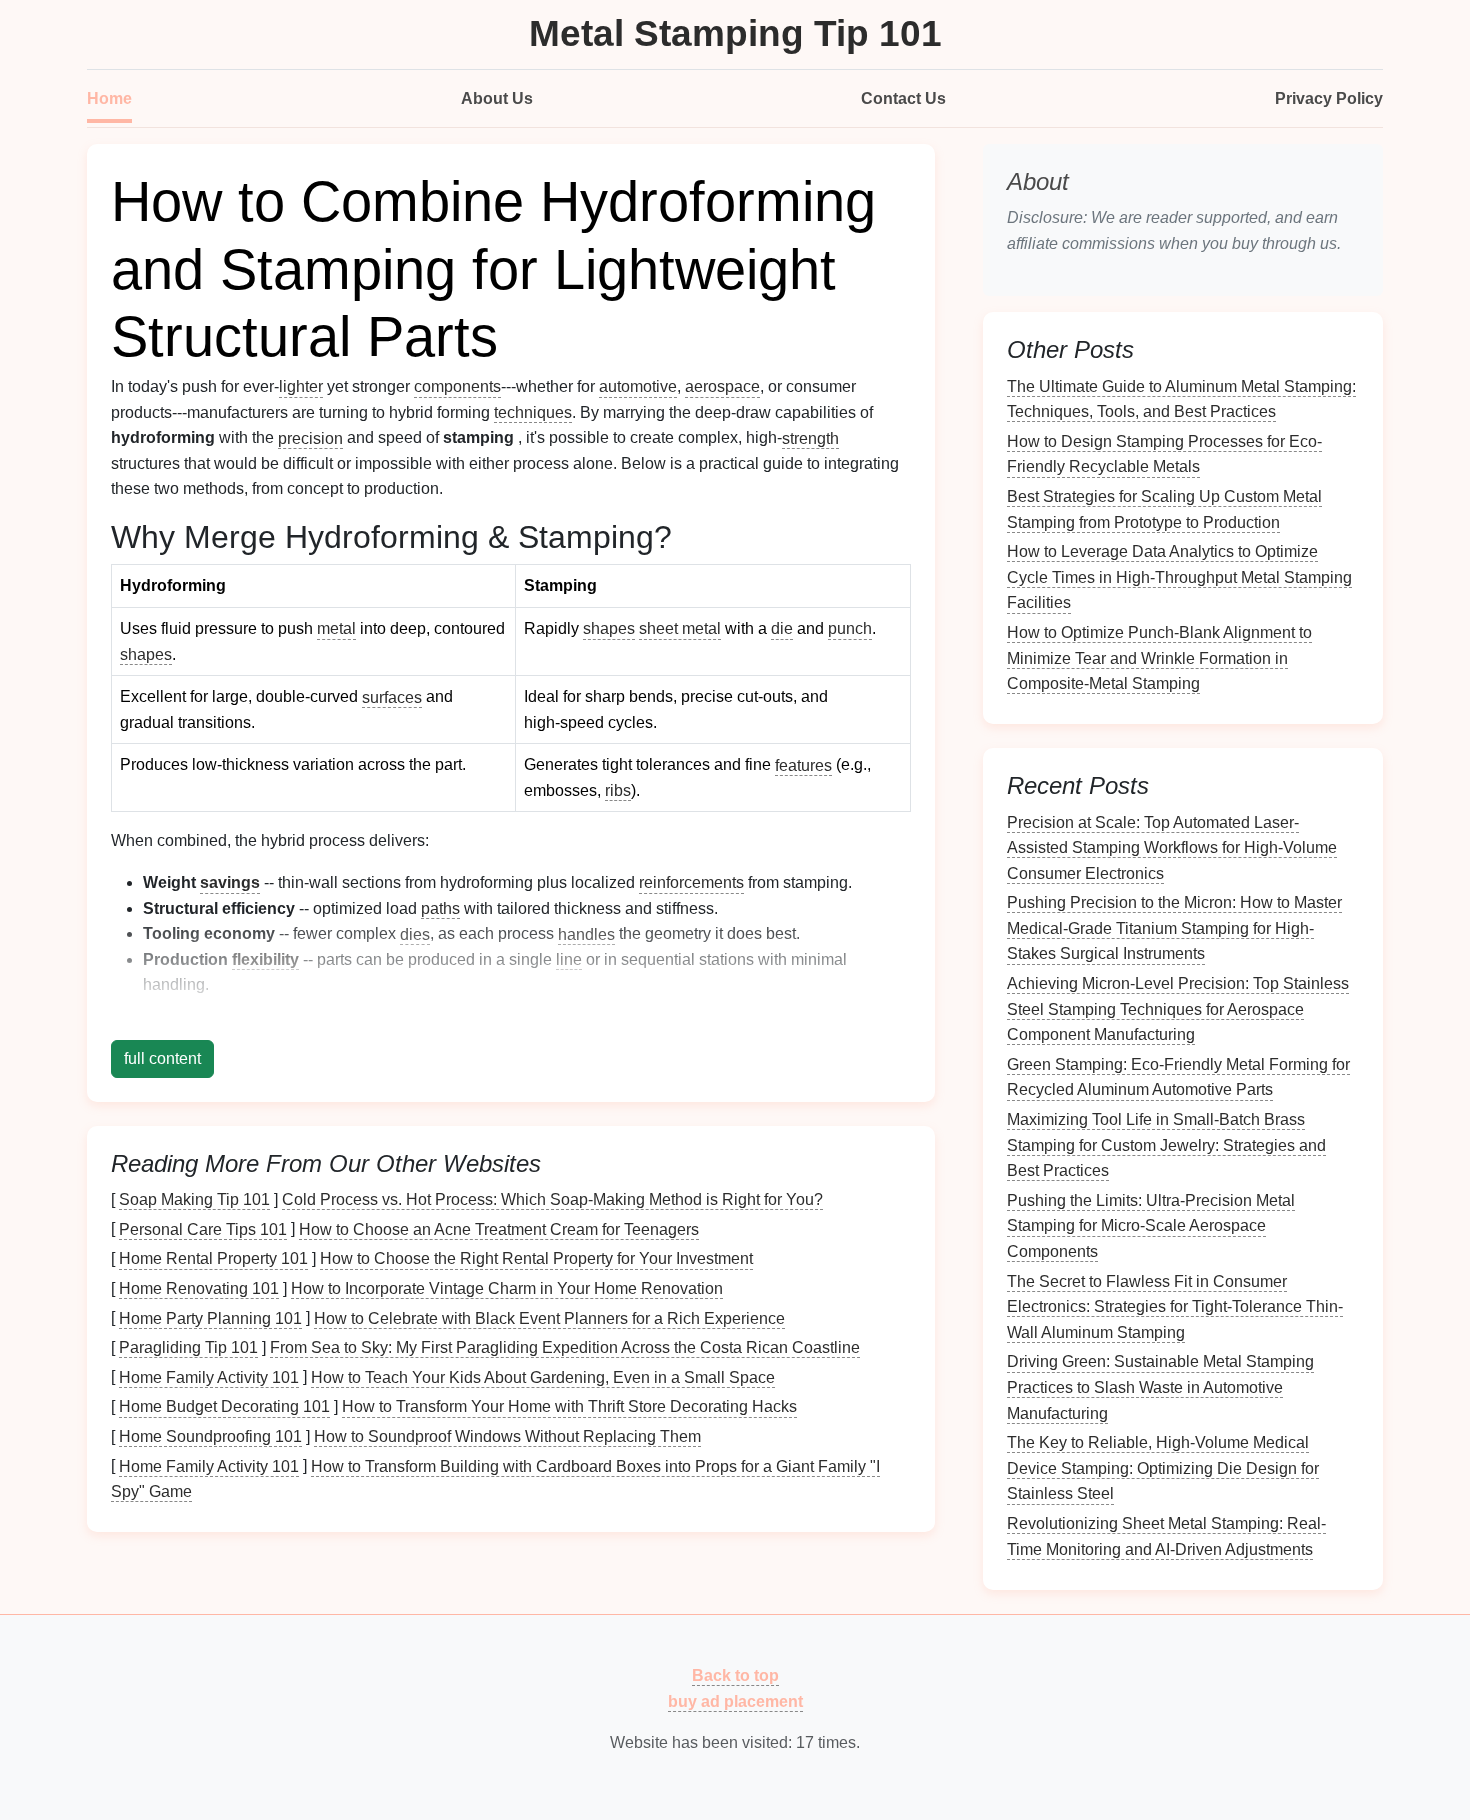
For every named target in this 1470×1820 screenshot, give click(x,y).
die (782, 628)
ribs (618, 790)
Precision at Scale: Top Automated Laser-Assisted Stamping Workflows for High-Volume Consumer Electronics (1172, 847)
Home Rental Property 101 (213, 1258)
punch (850, 628)
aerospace (722, 386)
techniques (533, 412)
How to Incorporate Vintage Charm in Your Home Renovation (507, 1288)
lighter (301, 386)
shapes (146, 654)
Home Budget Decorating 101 (224, 1406)
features (803, 764)
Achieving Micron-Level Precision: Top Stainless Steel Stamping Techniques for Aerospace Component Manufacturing (1178, 1009)
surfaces (392, 696)
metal (336, 628)
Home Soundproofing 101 (210, 1436)
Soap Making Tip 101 (194, 1199)
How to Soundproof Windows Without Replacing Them (507, 1436)
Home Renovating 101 (199, 1288)
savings (230, 882)
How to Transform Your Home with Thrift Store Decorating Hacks (569, 1406)
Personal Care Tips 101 (203, 1228)
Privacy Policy (1329, 98)
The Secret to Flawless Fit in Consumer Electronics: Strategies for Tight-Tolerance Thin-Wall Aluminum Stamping (1175, 1306)
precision (310, 437)
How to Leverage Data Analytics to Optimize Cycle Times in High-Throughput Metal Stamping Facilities (1179, 577)
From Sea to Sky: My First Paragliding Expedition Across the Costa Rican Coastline (565, 1347)
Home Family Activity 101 (209, 1376)
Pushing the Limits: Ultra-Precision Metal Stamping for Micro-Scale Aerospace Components (1151, 1225)
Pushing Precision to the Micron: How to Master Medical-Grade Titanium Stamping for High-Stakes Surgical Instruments (1174, 928)
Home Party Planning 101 (210, 1317)
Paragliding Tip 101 (188, 1347)
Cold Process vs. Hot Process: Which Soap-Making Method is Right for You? (552, 1199)
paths (440, 908)
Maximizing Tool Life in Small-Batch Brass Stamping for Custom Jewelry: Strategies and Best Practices (1166, 1145)
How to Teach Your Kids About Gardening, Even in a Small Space (543, 1376)
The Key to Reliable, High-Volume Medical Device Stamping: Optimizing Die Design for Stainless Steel (1163, 1468)
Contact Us (903, 98)
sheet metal (680, 628)
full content (162, 1058)
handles (586, 933)
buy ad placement (735, 1700)
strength (810, 437)
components (457, 386)
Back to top (735, 1675)
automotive (638, 386)
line (569, 959)
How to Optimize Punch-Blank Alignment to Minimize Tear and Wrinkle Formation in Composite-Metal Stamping (1159, 658)
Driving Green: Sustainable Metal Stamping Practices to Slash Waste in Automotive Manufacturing (1160, 1387)
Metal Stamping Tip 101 (735, 33)
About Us (497, 98)
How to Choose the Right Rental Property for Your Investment (536, 1258)
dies (415, 933)
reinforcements (691, 882)
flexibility (265, 959)
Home (109, 98)
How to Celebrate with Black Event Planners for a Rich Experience (549, 1317)
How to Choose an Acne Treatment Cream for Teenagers (499, 1228)
